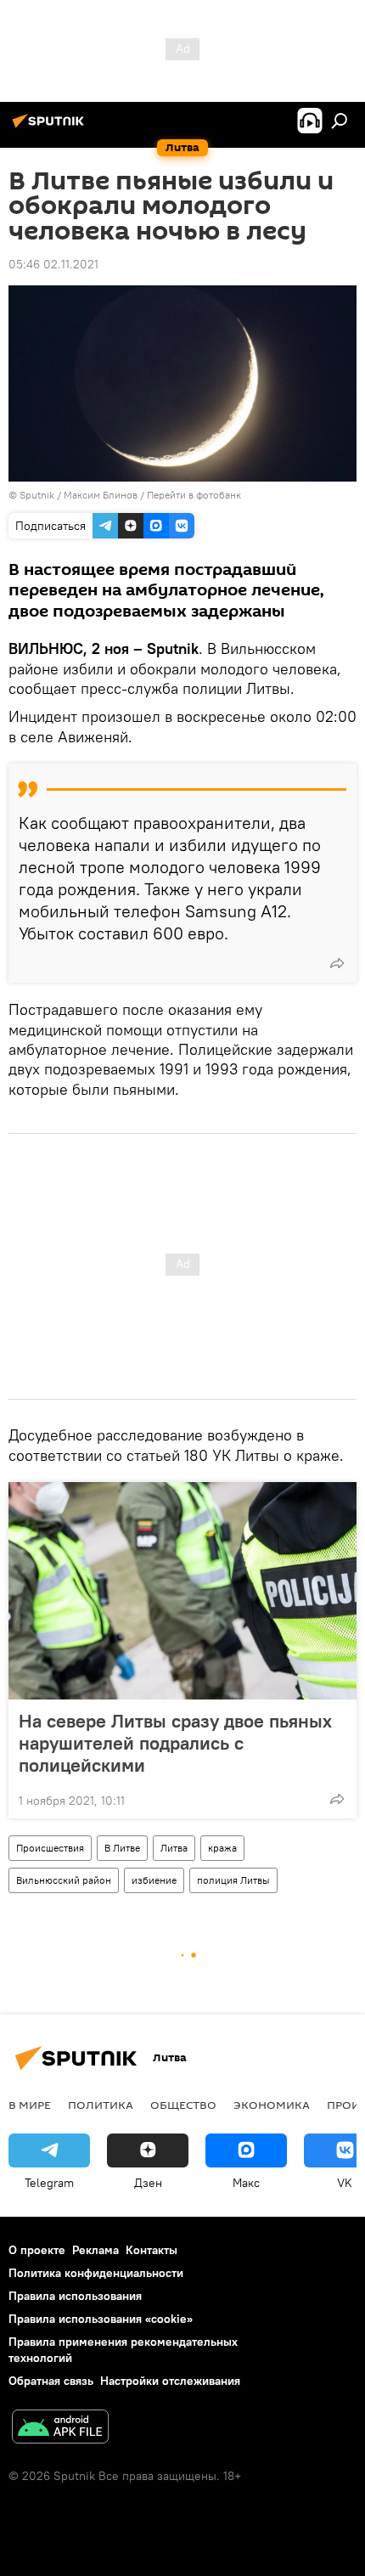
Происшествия (50, 1848)
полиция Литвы (233, 1880)
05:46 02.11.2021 (53, 264)
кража (222, 1848)
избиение (154, 1880)
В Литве (122, 1848)
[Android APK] (60, 2429)
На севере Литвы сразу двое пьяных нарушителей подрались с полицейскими (175, 1743)
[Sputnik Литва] (51, 127)
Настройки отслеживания (170, 2381)
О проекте (37, 2250)
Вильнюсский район (64, 1880)
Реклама (95, 2250)
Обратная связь (51, 2381)
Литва (174, 1848)
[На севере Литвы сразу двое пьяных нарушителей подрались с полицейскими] (182, 1591)
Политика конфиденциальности (96, 2273)
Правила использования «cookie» (101, 2319)
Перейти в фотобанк (194, 495)
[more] (337, 963)
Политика (101, 2105)
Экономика (272, 2105)
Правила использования (75, 2296)
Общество (183, 2105)
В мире (30, 2105)
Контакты (152, 2250)
